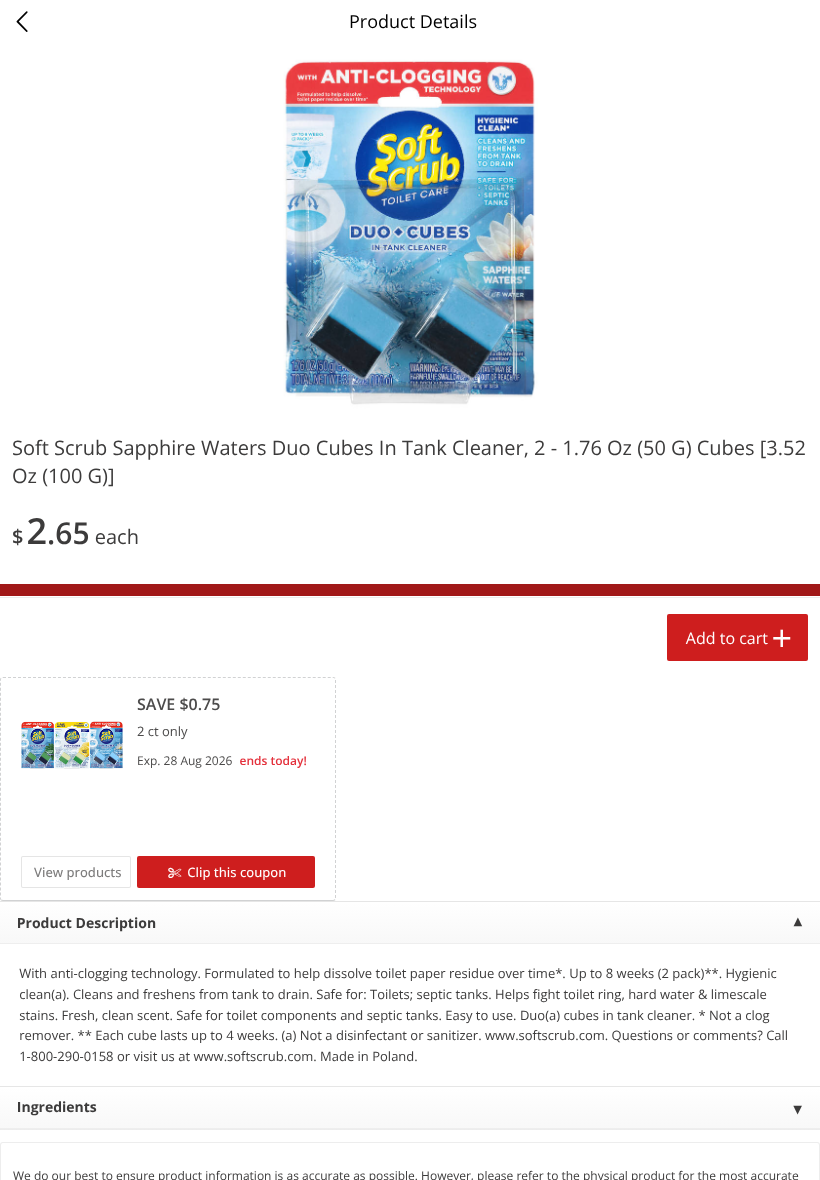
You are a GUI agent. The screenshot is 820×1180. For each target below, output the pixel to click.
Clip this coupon (236, 872)
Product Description (86, 923)
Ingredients (57, 1107)
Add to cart (727, 638)
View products (78, 872)
